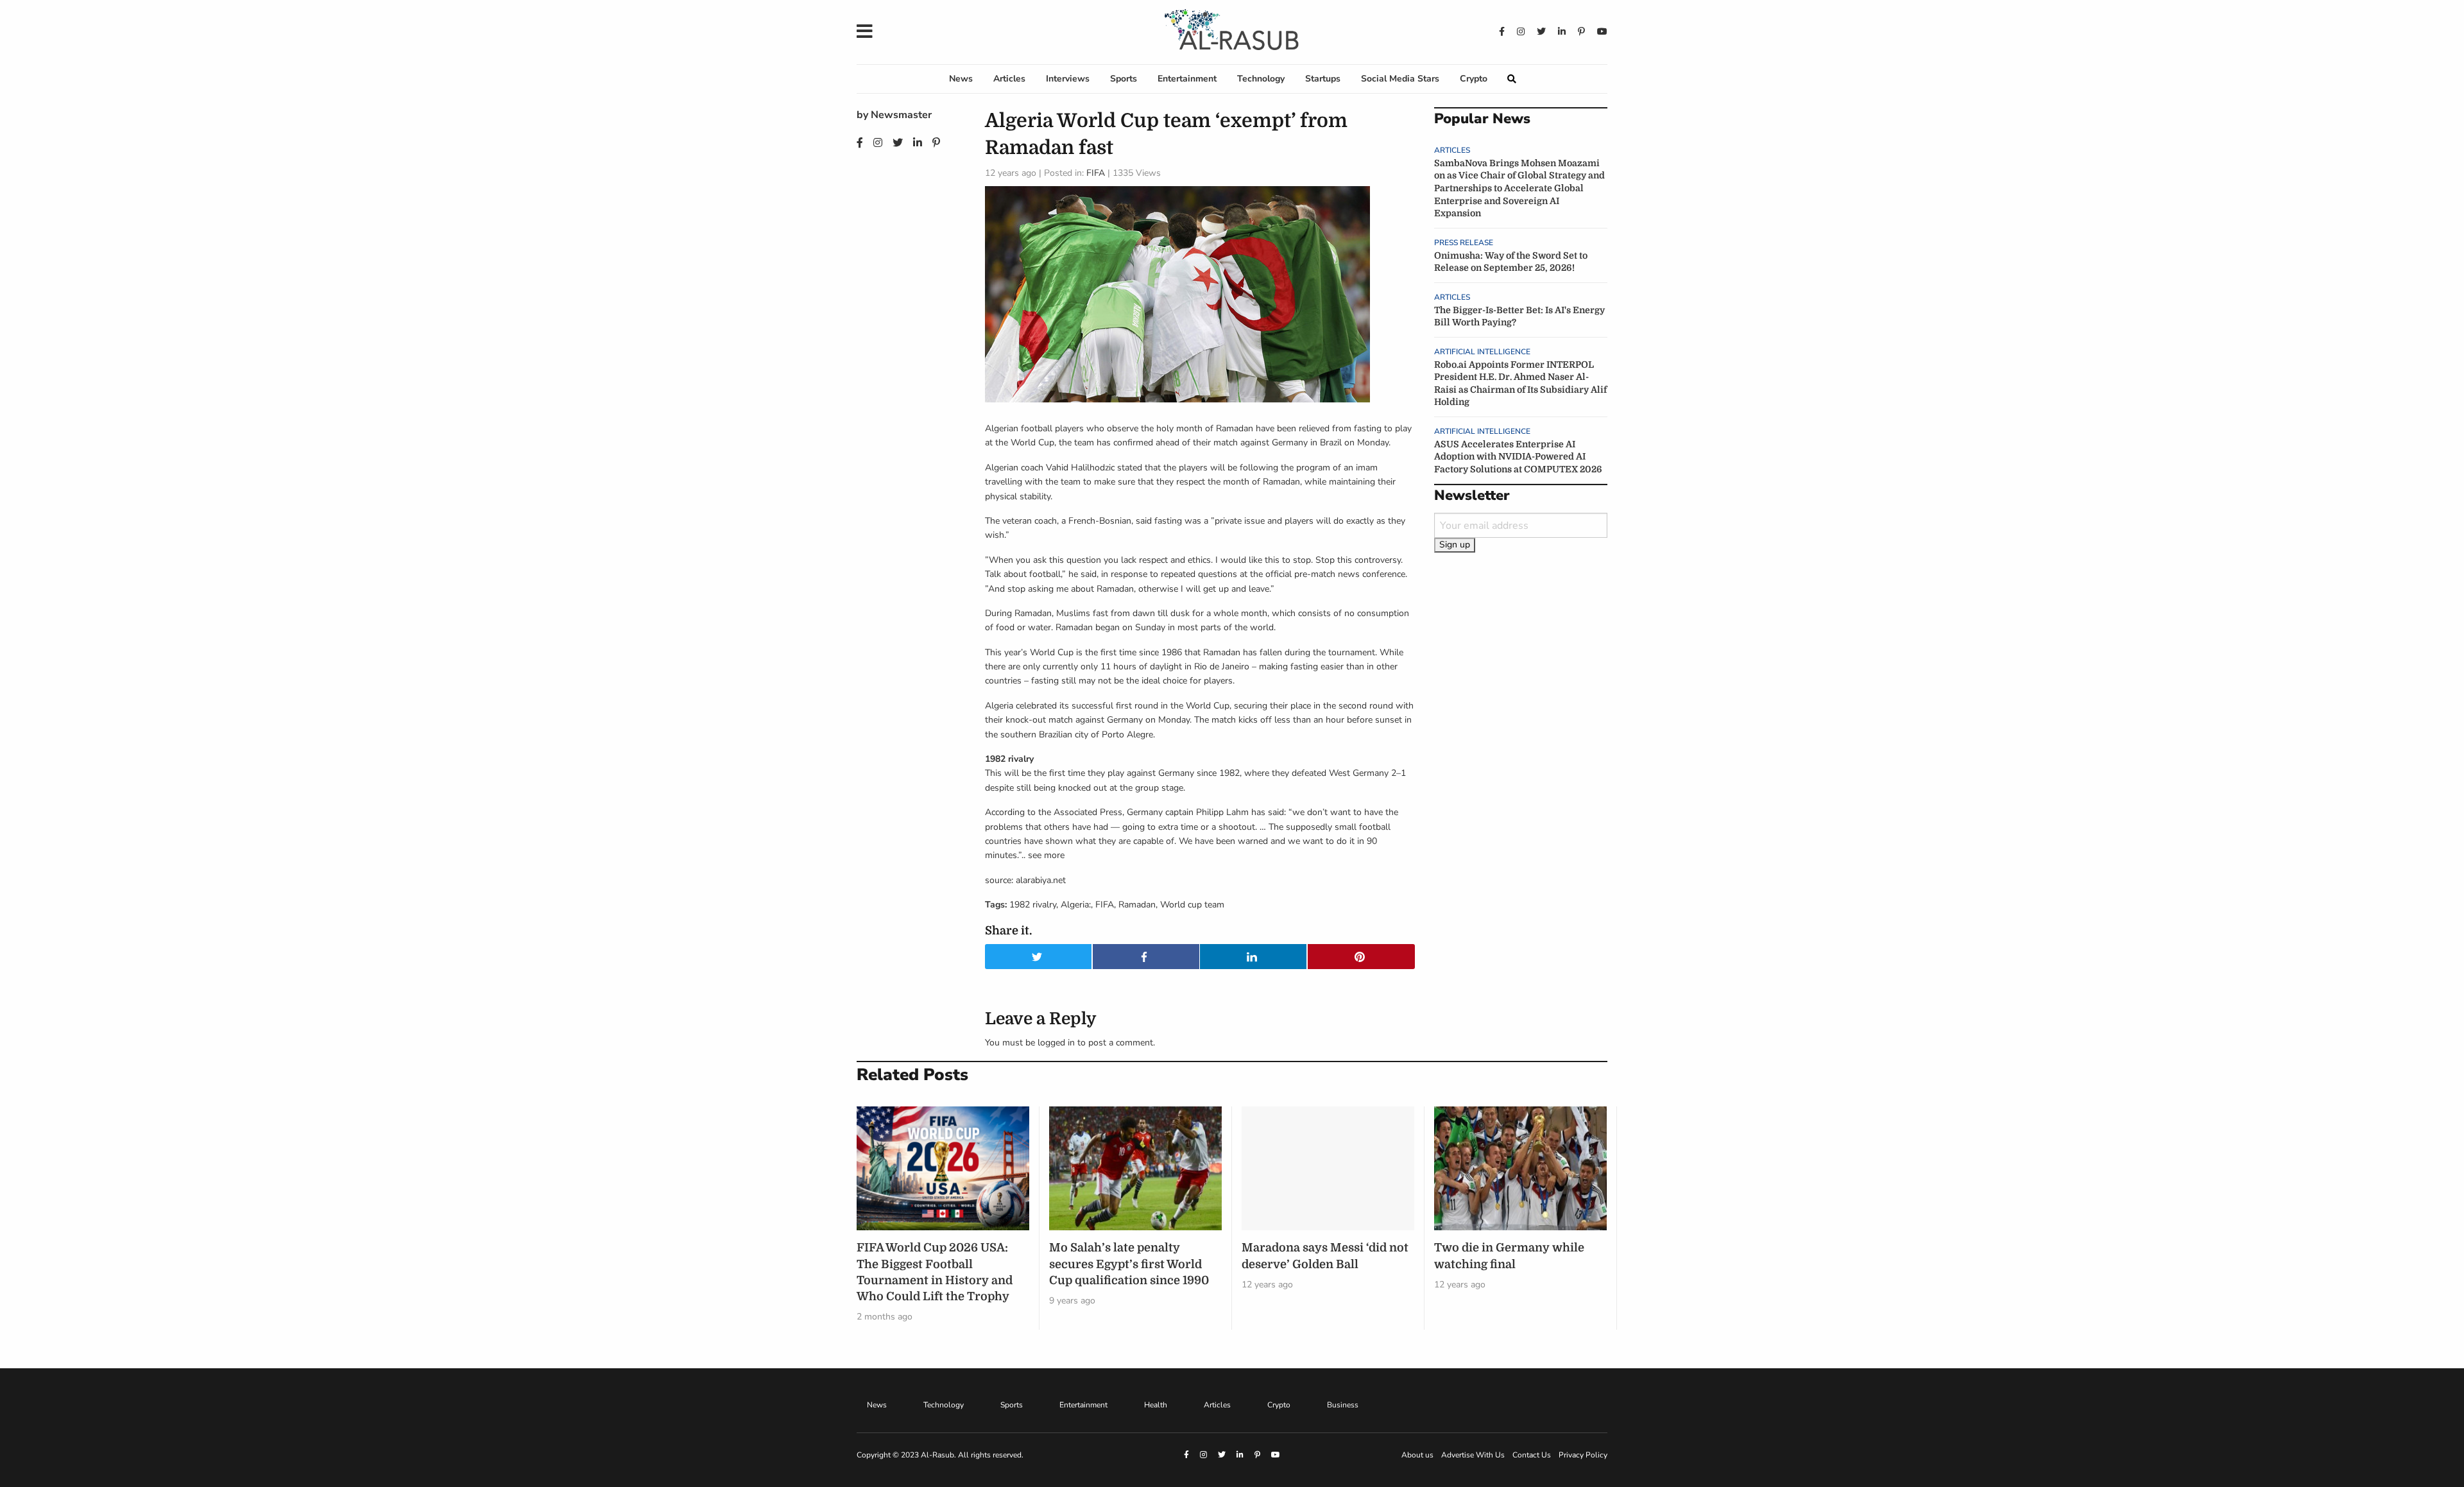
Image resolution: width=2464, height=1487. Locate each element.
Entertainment (1187, 79)
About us (1417, 1455)
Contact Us (1532, 1455)
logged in (1056, 1043)
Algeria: (1076, 905)
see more (1046, 855)
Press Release (1464, 243)
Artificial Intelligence (1482, 352)
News (961, 79)
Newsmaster (901, 115)
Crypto (1474, 79)
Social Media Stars (1400, 79)
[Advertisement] (1521, 773)
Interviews (1068, 79)
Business (1343, 1405)
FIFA (1096, 173)
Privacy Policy (1583, 1455)
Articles (1009, 79)
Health (1156, 1405)
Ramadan (1137, 905)
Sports (1124, 79)
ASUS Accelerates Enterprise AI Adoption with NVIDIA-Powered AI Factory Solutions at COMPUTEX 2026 (1518, 457)
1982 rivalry (1033, 905)
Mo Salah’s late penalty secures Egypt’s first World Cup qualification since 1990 (1129, 1264)
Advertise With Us (1473, 1455)
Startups (1323, 79)
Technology (1261, 79)
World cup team (1192, 905)
